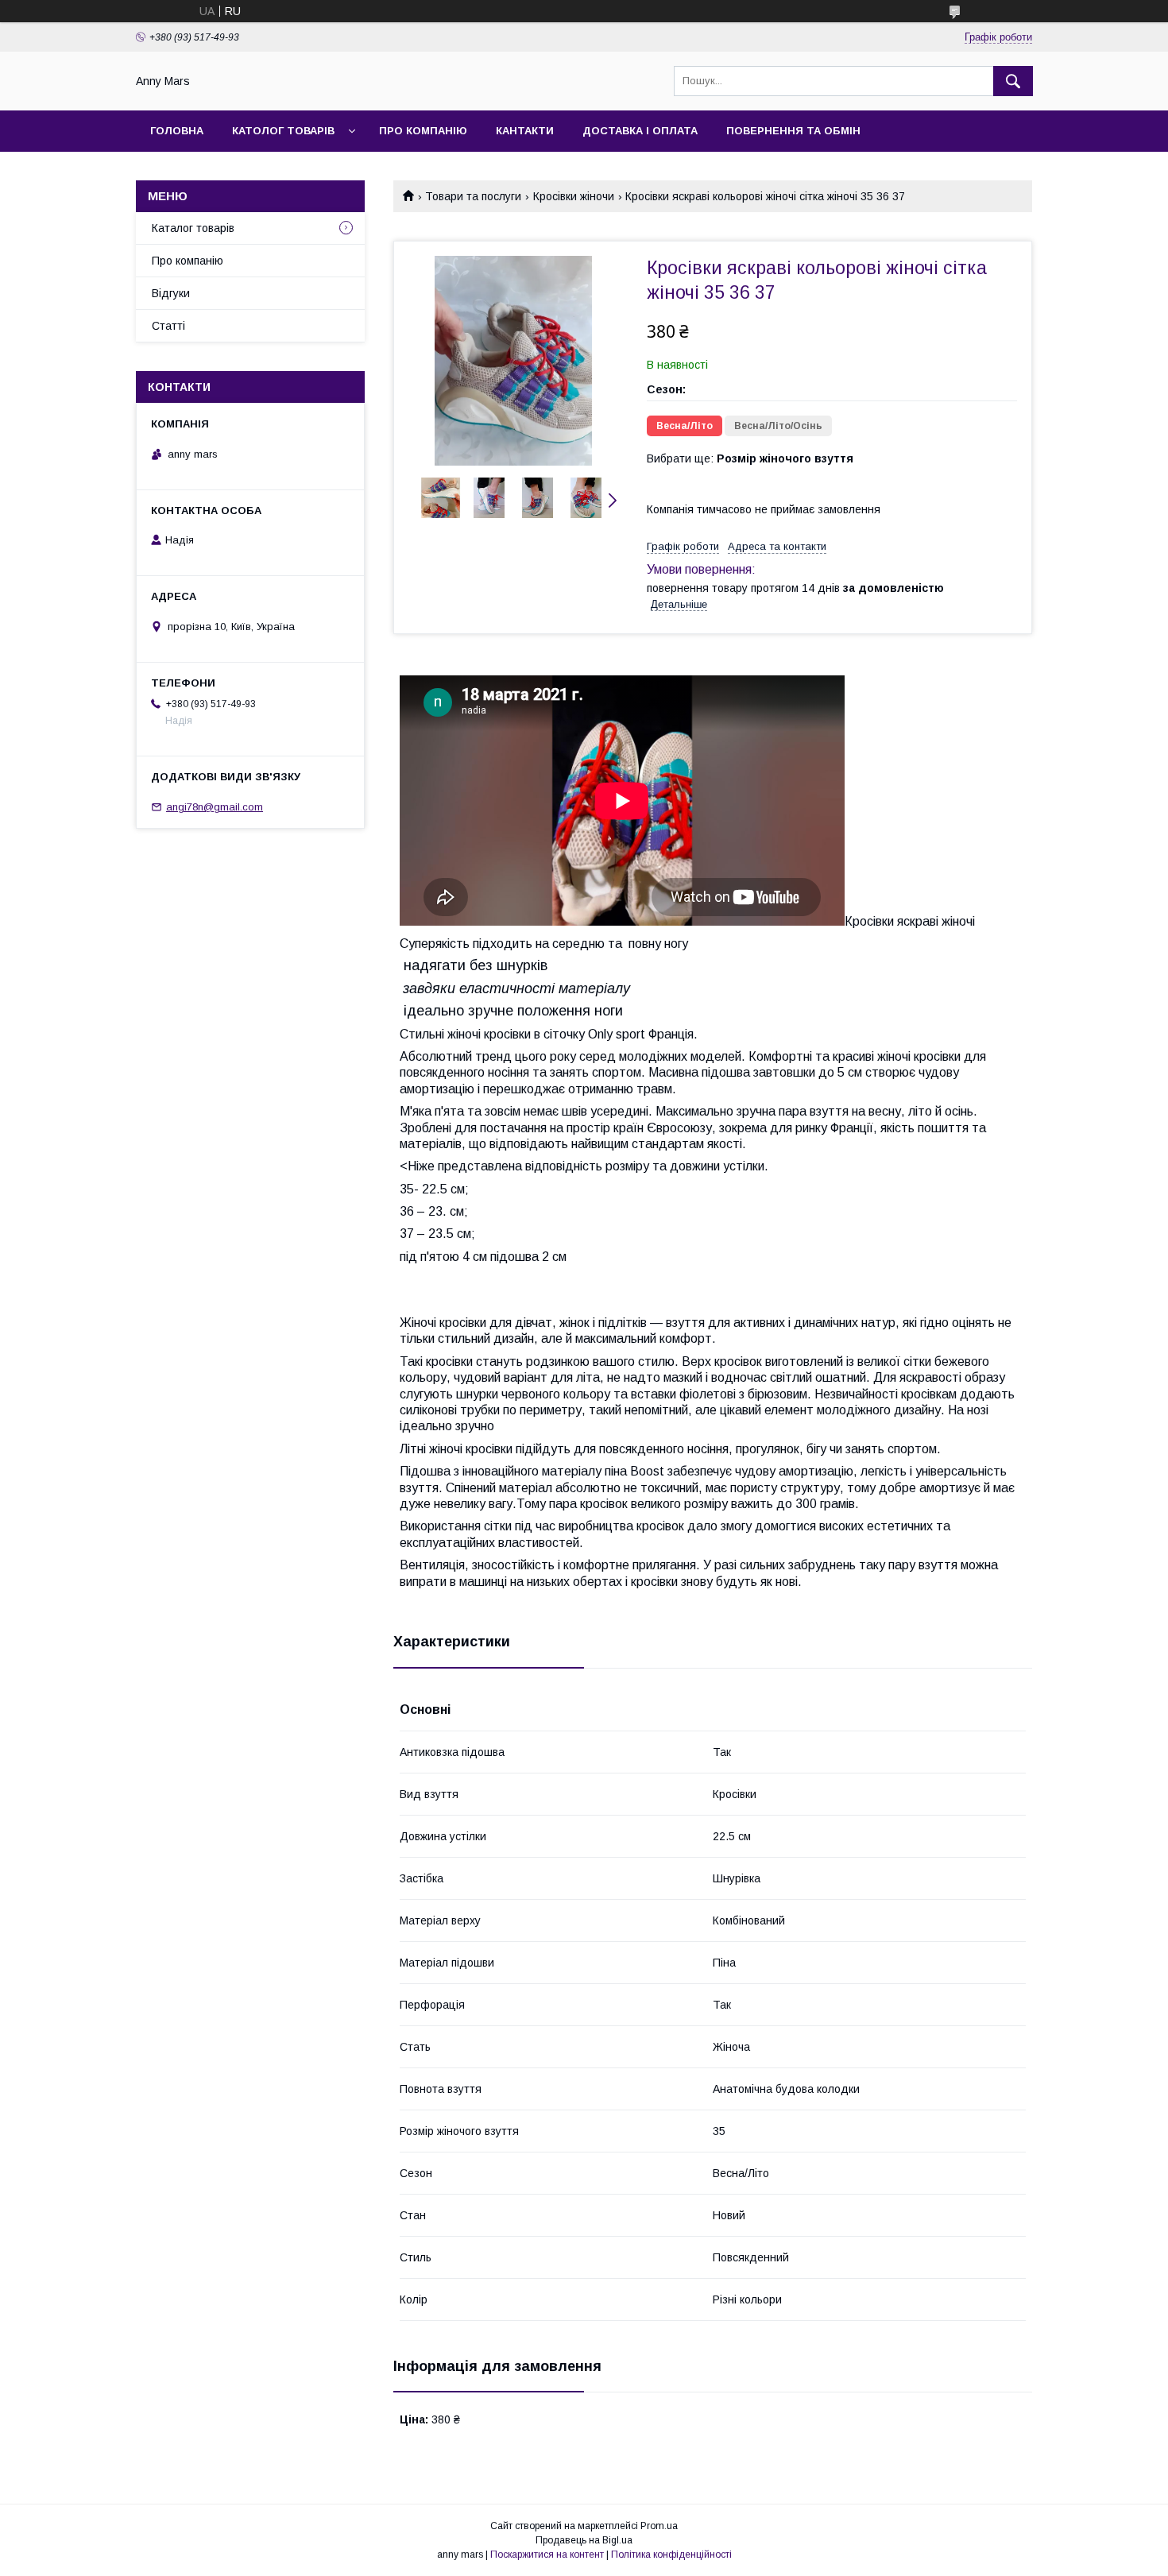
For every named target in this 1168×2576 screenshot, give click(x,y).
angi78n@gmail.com (215, 807)
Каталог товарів (193, 228)
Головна (177, 131)
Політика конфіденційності (671, 2555)
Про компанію (423, 131)
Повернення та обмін (793, 131)
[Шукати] (1013, 81)
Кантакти (525, 131)
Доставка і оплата (640, 131)
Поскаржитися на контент (547, 2555)
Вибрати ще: (750, 458)
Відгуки (171, 293)
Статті (168, 326)
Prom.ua (659, 2526)
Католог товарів (283, 131)
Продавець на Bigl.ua (584, 2540)
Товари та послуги (473, 196)
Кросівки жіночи (574, 196)
